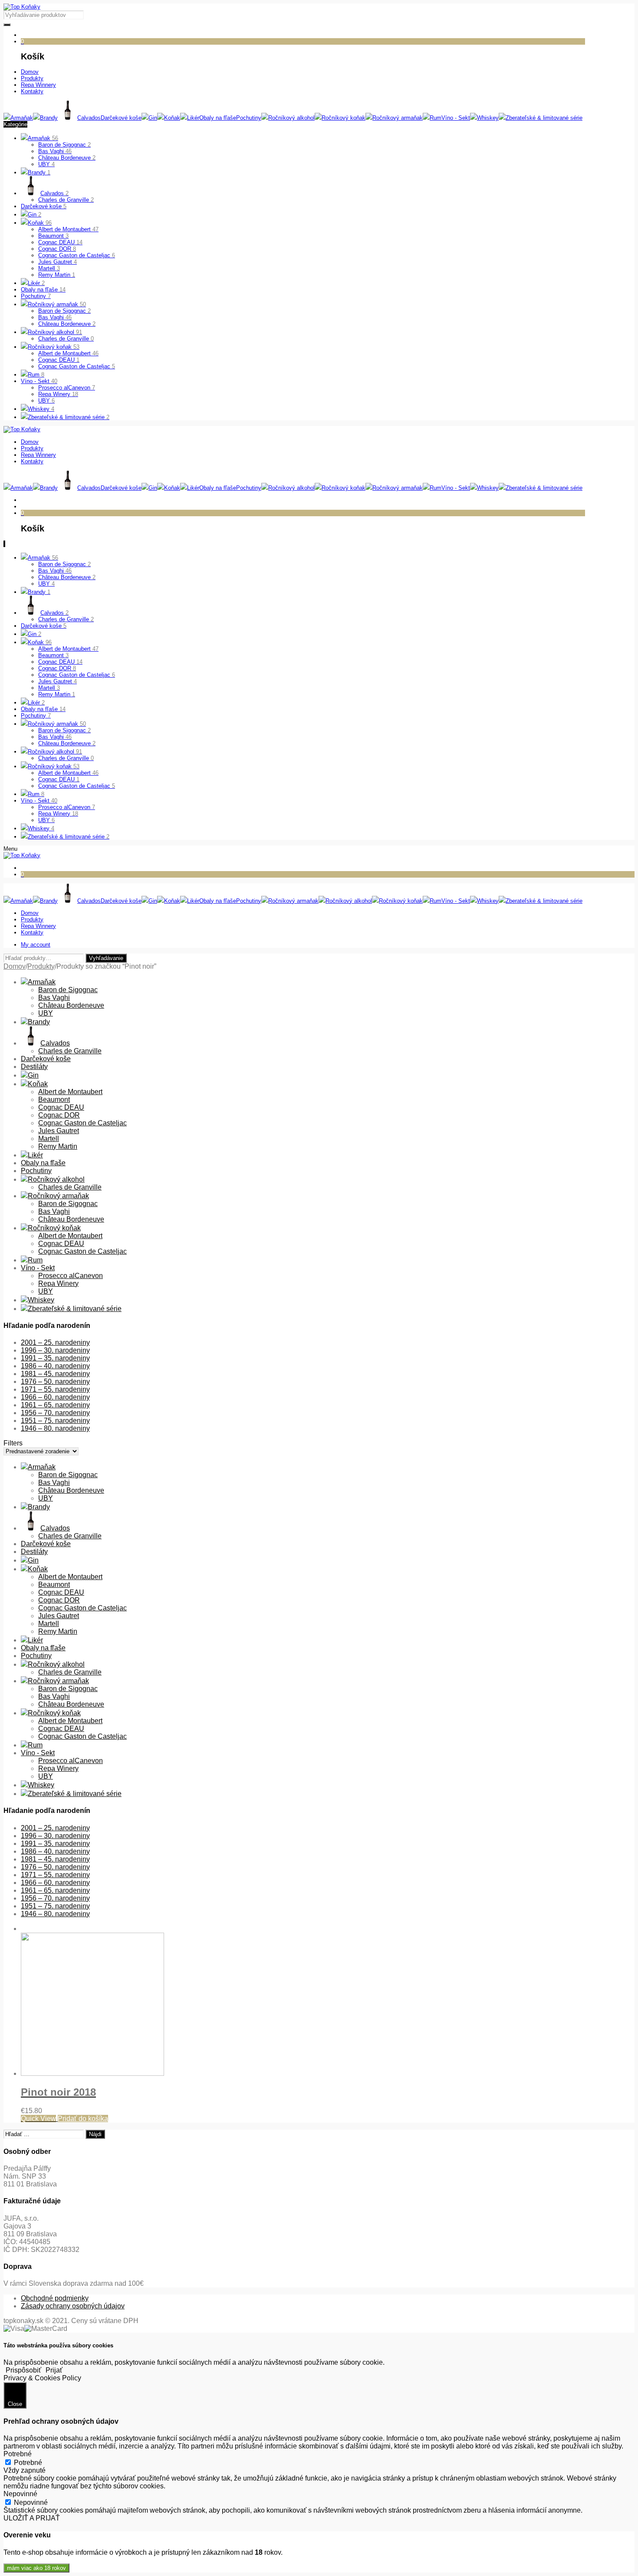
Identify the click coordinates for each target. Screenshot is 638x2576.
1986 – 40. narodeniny (55, 1366)
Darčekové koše (44, 206)
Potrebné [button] (18, 2454)
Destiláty (34, 1067)
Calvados (54, 193)
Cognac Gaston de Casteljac (77, 255)
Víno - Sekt (39, 381)
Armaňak (43, 138)
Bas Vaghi (55, 151)
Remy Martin (57, 275)
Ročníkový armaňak (57, 304)
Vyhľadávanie (106, 958)
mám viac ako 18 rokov (36, 2568)
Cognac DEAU (60, 242)
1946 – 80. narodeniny (55, 1428)
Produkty (41, 966)
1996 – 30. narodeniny (55, 1350)
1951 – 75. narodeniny (55, 1421)
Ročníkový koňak (54, 347)
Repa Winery (58, 394)
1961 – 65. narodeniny (55, 1405)
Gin (35, 215)
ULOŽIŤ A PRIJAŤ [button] (32, 2518)
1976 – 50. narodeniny (55, 1381)
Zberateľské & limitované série (69, 417)
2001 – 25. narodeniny (55, 1342)
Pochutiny (36, 296)
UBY (46, 164)
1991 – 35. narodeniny (55, 1358)
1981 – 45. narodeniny (55, 1374)
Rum (36, 375)
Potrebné (28, 2463)
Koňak (40, 223)
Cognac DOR (57, 249)
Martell (49, 268)
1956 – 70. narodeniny (55, 1413)
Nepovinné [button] (20, 2494)
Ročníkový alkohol (55, 332)
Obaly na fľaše (43, 290)
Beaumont (53, 236)
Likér (36, 283)
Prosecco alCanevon (67, 388)
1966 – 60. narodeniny (55, 1397)
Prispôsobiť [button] (23, 2370)
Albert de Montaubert (68, 229)
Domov (15, 966)
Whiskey (41, 409)
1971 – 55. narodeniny (55, 1389)
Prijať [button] (54, 2370)
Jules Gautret (58, 262)
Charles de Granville (66, 200)
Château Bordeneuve (67, 158)
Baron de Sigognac (64, 145)
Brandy (39, 172)
